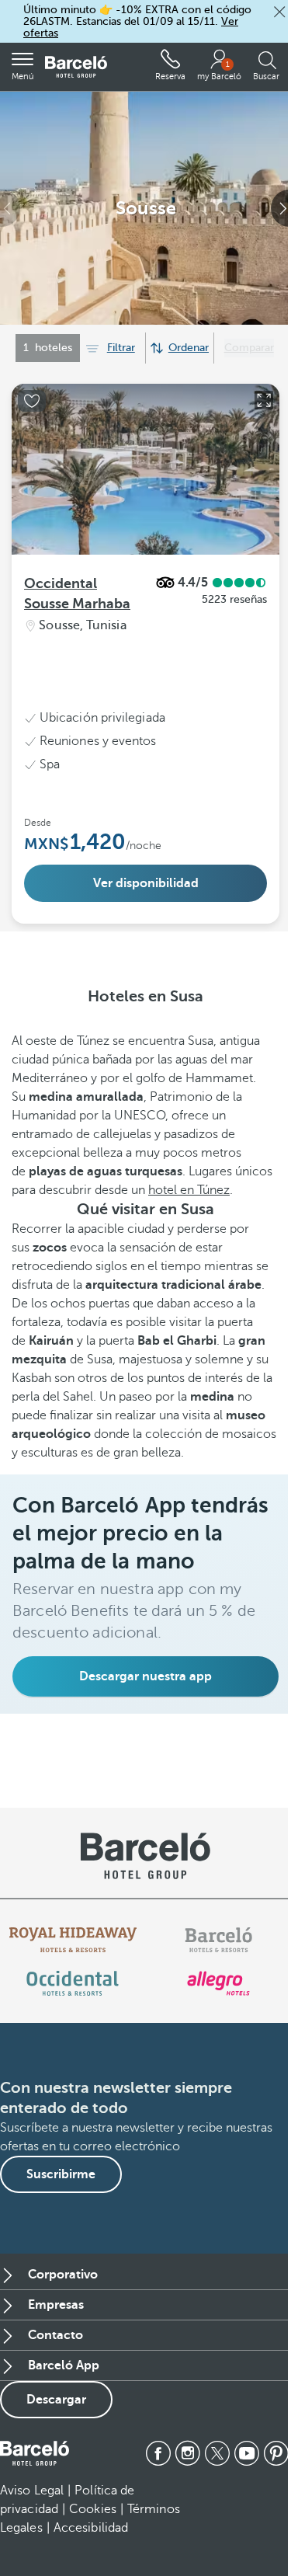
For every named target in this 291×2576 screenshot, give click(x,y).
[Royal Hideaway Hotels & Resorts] (73, 1940)
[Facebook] (158, 2453)
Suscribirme (61, 2174)
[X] (217, 2453)
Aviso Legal (32, 2491)
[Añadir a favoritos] (32, 401)
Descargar (56, 2400)
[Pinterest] (276, 2453)
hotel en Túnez (189, 1190)
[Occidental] (73, 1983)
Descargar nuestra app (145, 1676)
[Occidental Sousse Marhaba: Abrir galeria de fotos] (264, 400)
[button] (279, 12)
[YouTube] (247, 2453)
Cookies (93, 2509)
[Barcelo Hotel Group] (35, 2453)
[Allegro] (218, 1983)
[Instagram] (188, 2453)
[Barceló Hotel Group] (76, 67)
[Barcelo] (218, 1940)
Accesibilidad (91, 2528)
